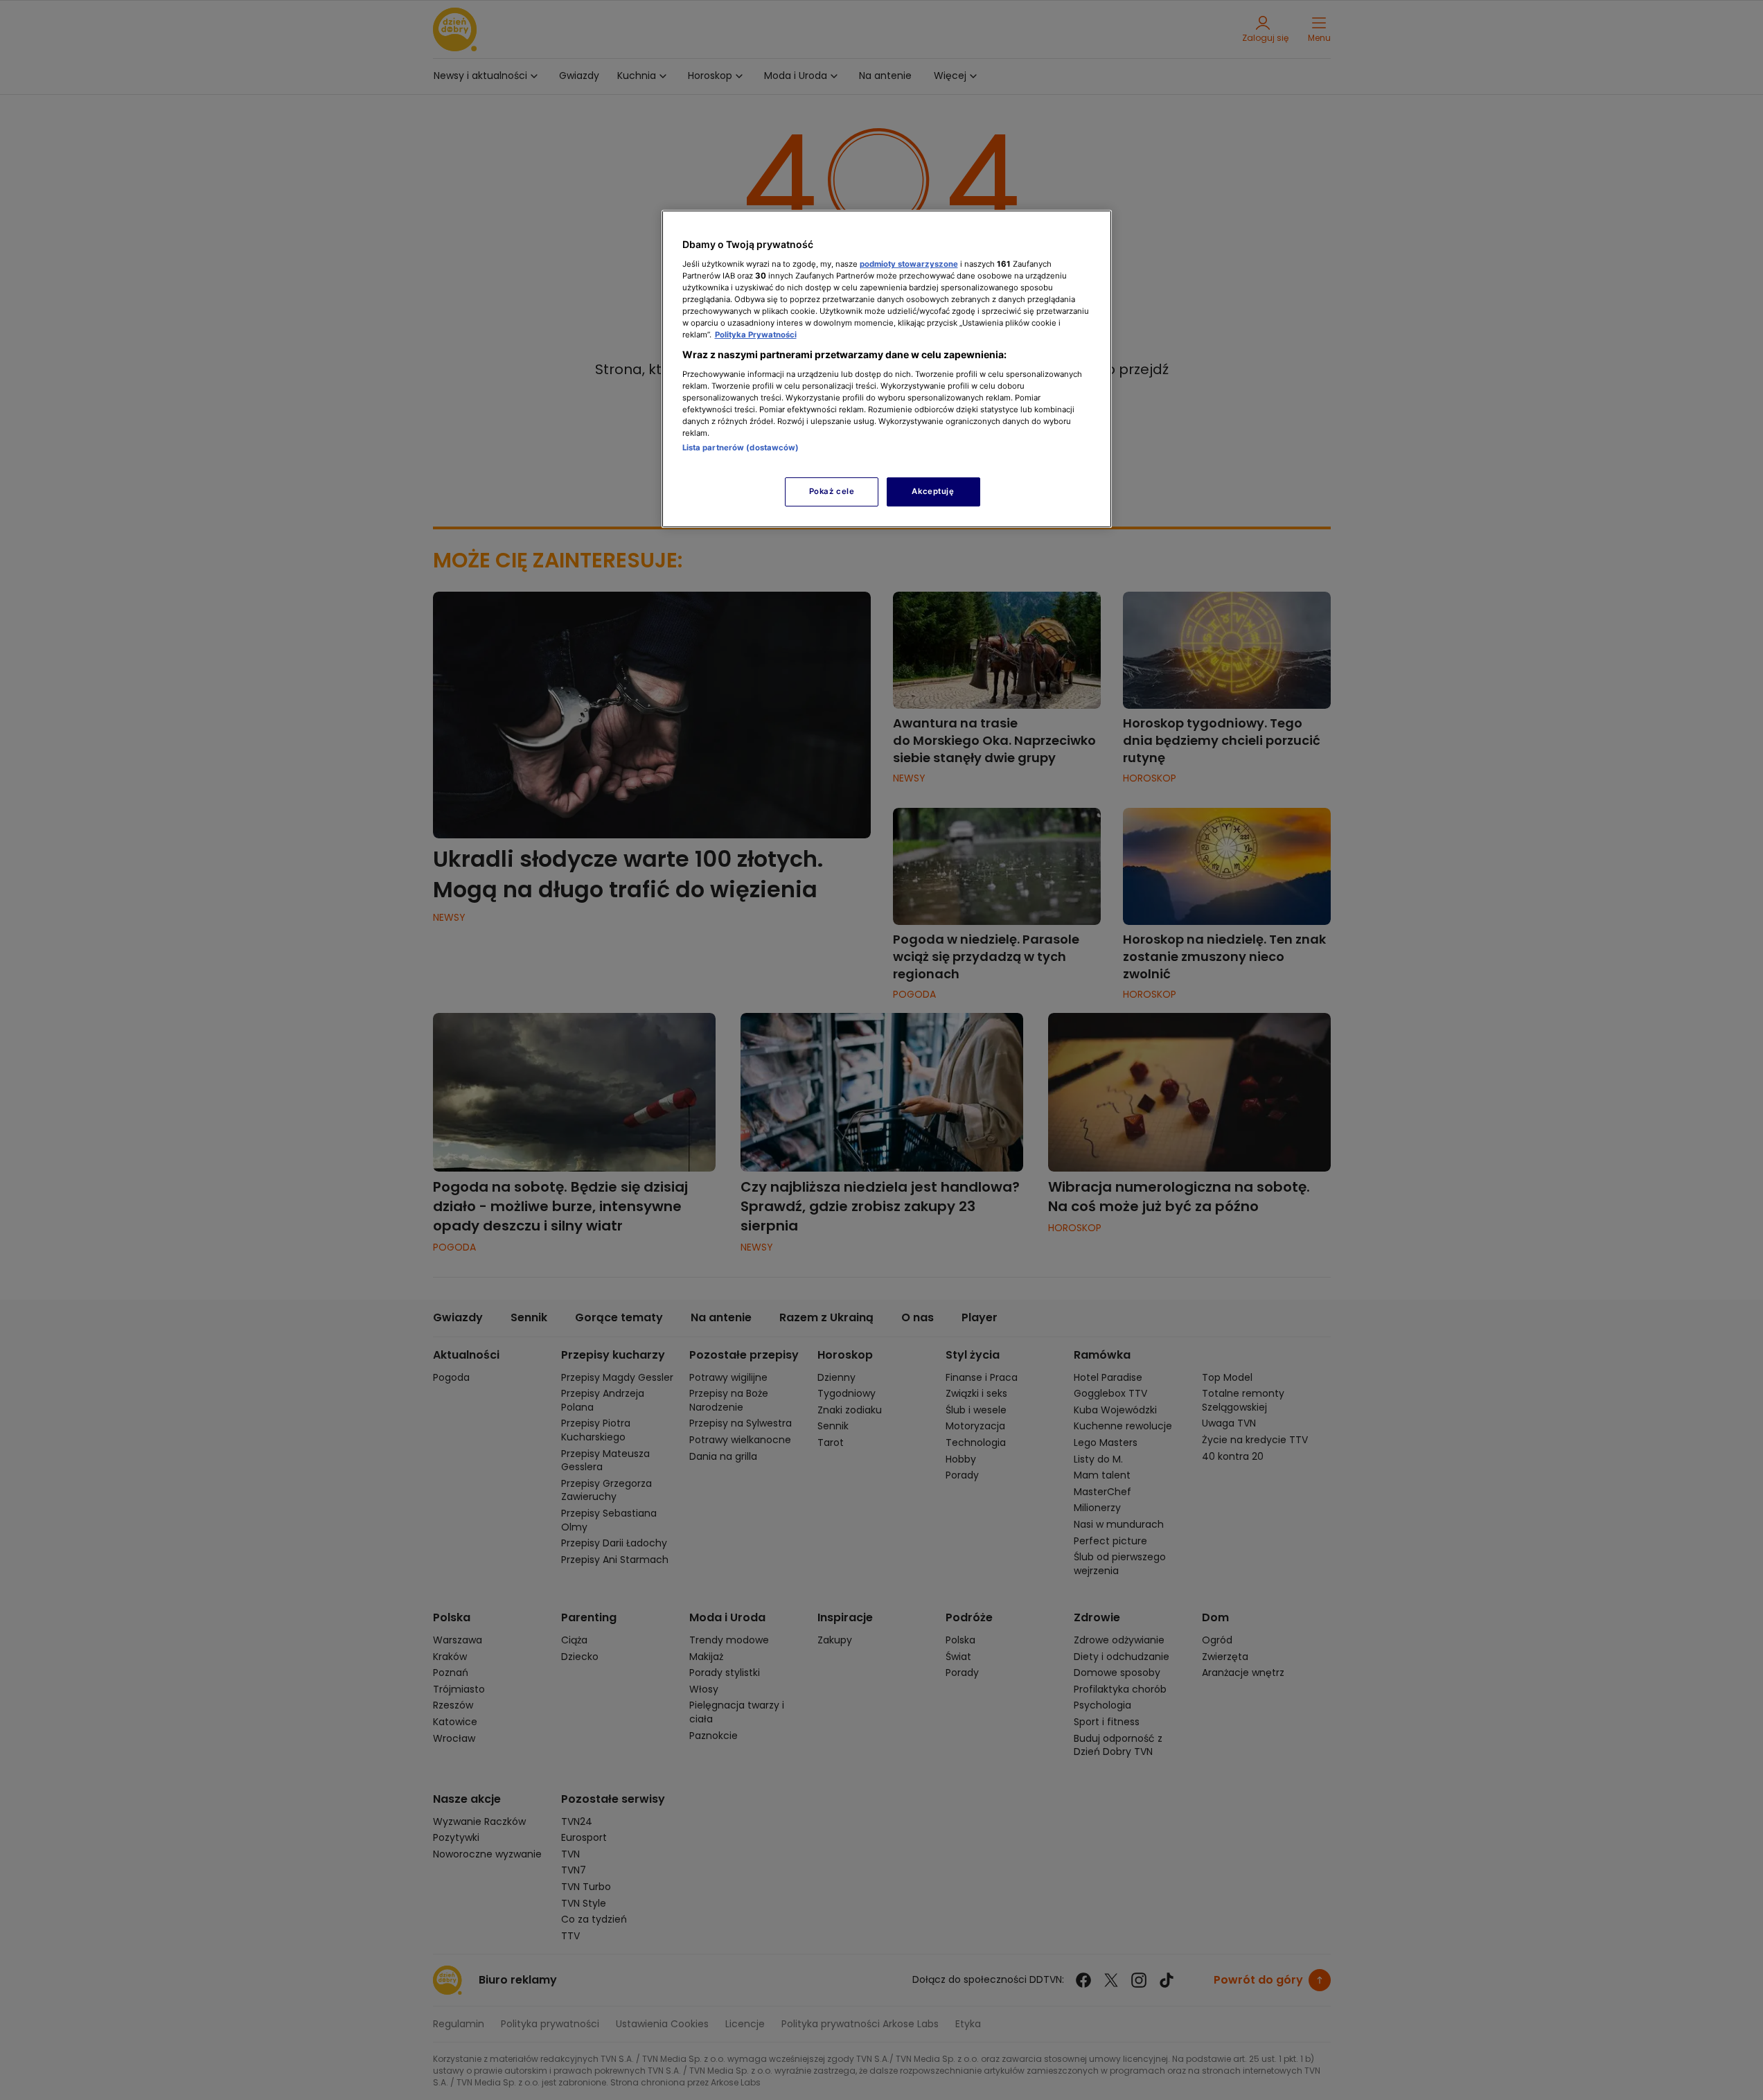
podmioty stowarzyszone (909, 264)
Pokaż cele (832, 491)
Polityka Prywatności (756, 335)
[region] (887, 369)
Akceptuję (933, 491)
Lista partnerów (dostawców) (741, 448)
